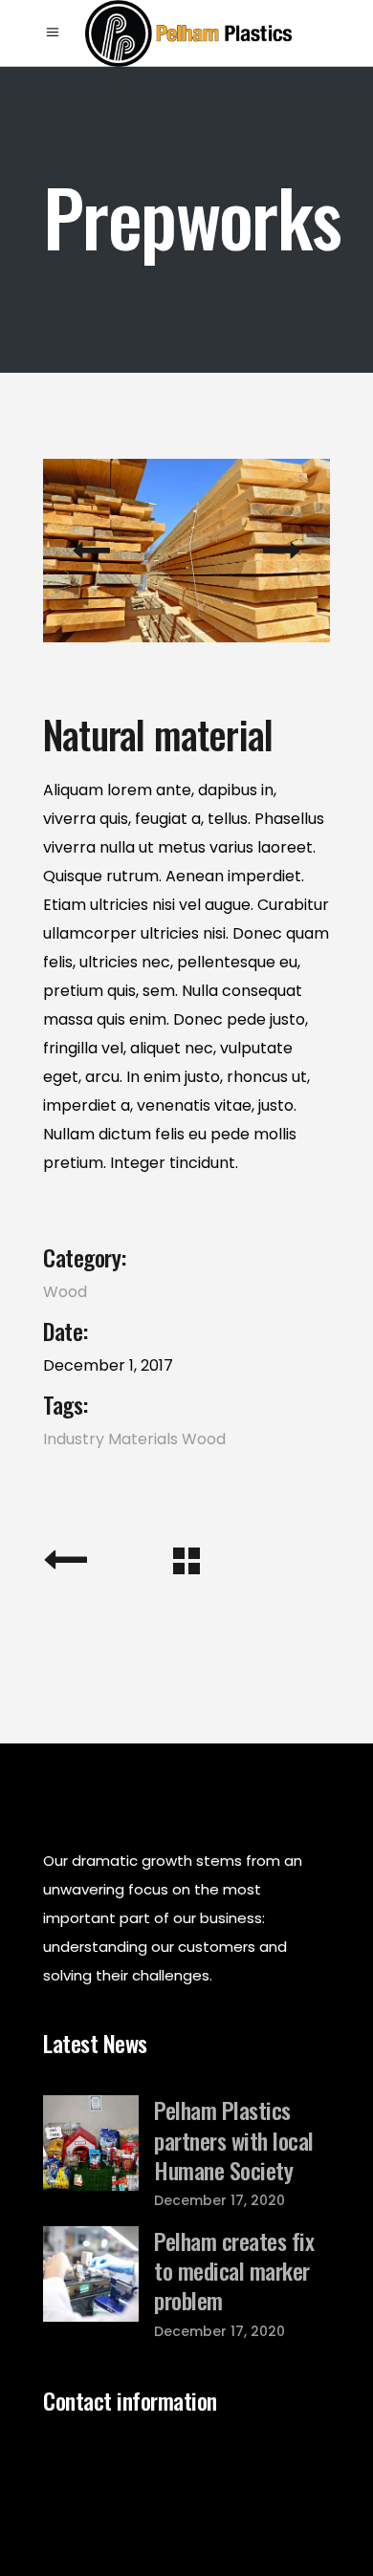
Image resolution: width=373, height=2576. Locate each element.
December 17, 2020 (219, 2200)
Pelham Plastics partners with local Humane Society (234, 2139)
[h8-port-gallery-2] (186, 551)
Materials (143, 1439)
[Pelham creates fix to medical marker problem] (91, 2274)
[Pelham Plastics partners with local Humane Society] (91, 2143)
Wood (65, 1292)
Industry (74, 1439)
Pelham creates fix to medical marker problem (234, 2270)
